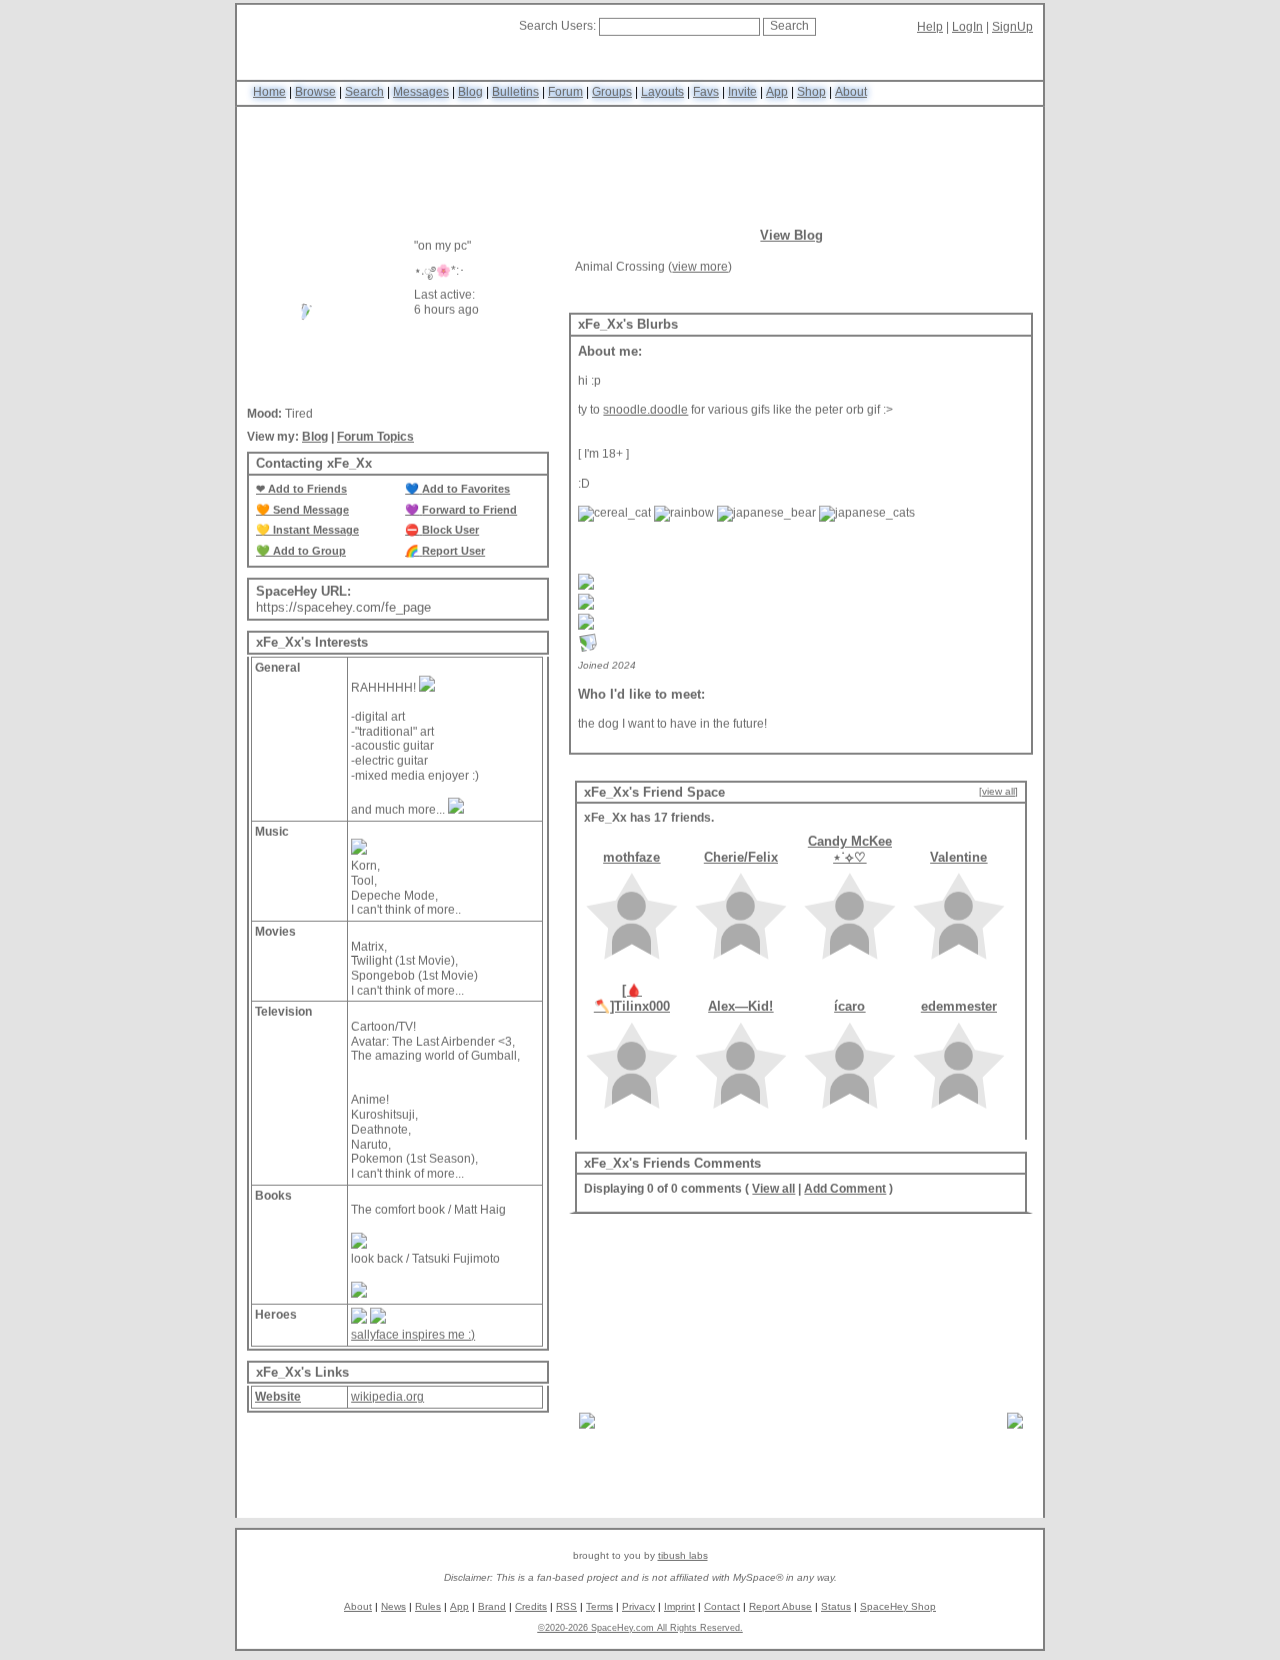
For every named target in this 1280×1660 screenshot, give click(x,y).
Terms (599, 1608)
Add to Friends (307, 494)
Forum (565, 95)
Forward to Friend (469, 515)
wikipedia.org (387, 1403)
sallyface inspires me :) (413, 1340)
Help (930, 30)
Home (269, 95)
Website (278, 1403)
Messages (421, 95)
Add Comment (845, 1195)
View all (773, 1195)
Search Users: (557, 29)
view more (700, 272)
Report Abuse (780, 1608)
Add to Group (309, 556)
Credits (531, 1608)
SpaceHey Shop (898, 1608)
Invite (742, 95)
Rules (428, 1608)
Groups (612, 95)
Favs (706, 95)
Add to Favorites (466, 494)
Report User (453, 556)
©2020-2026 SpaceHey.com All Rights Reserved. (640, 1630)
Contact (722, 1608)
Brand (492, 1608)
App (777, 95)
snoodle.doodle (645, 416)
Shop (811, 95)
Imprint (679, 1608)
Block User (450, 536)
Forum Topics (375, 442)
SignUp (1012, 30)
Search (789, 29)
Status (836, 1608)
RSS (566, 1608)
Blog (470, 95)
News (393, 1608)
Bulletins (515, 95)
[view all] (998, 796)
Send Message (311, 515)
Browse (315, 95)
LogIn (967, 30)
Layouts (662, 95)
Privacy (638, 1608)
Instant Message (316, 536)
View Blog (791, 240)
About (851, 95)
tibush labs (683, 1558)
